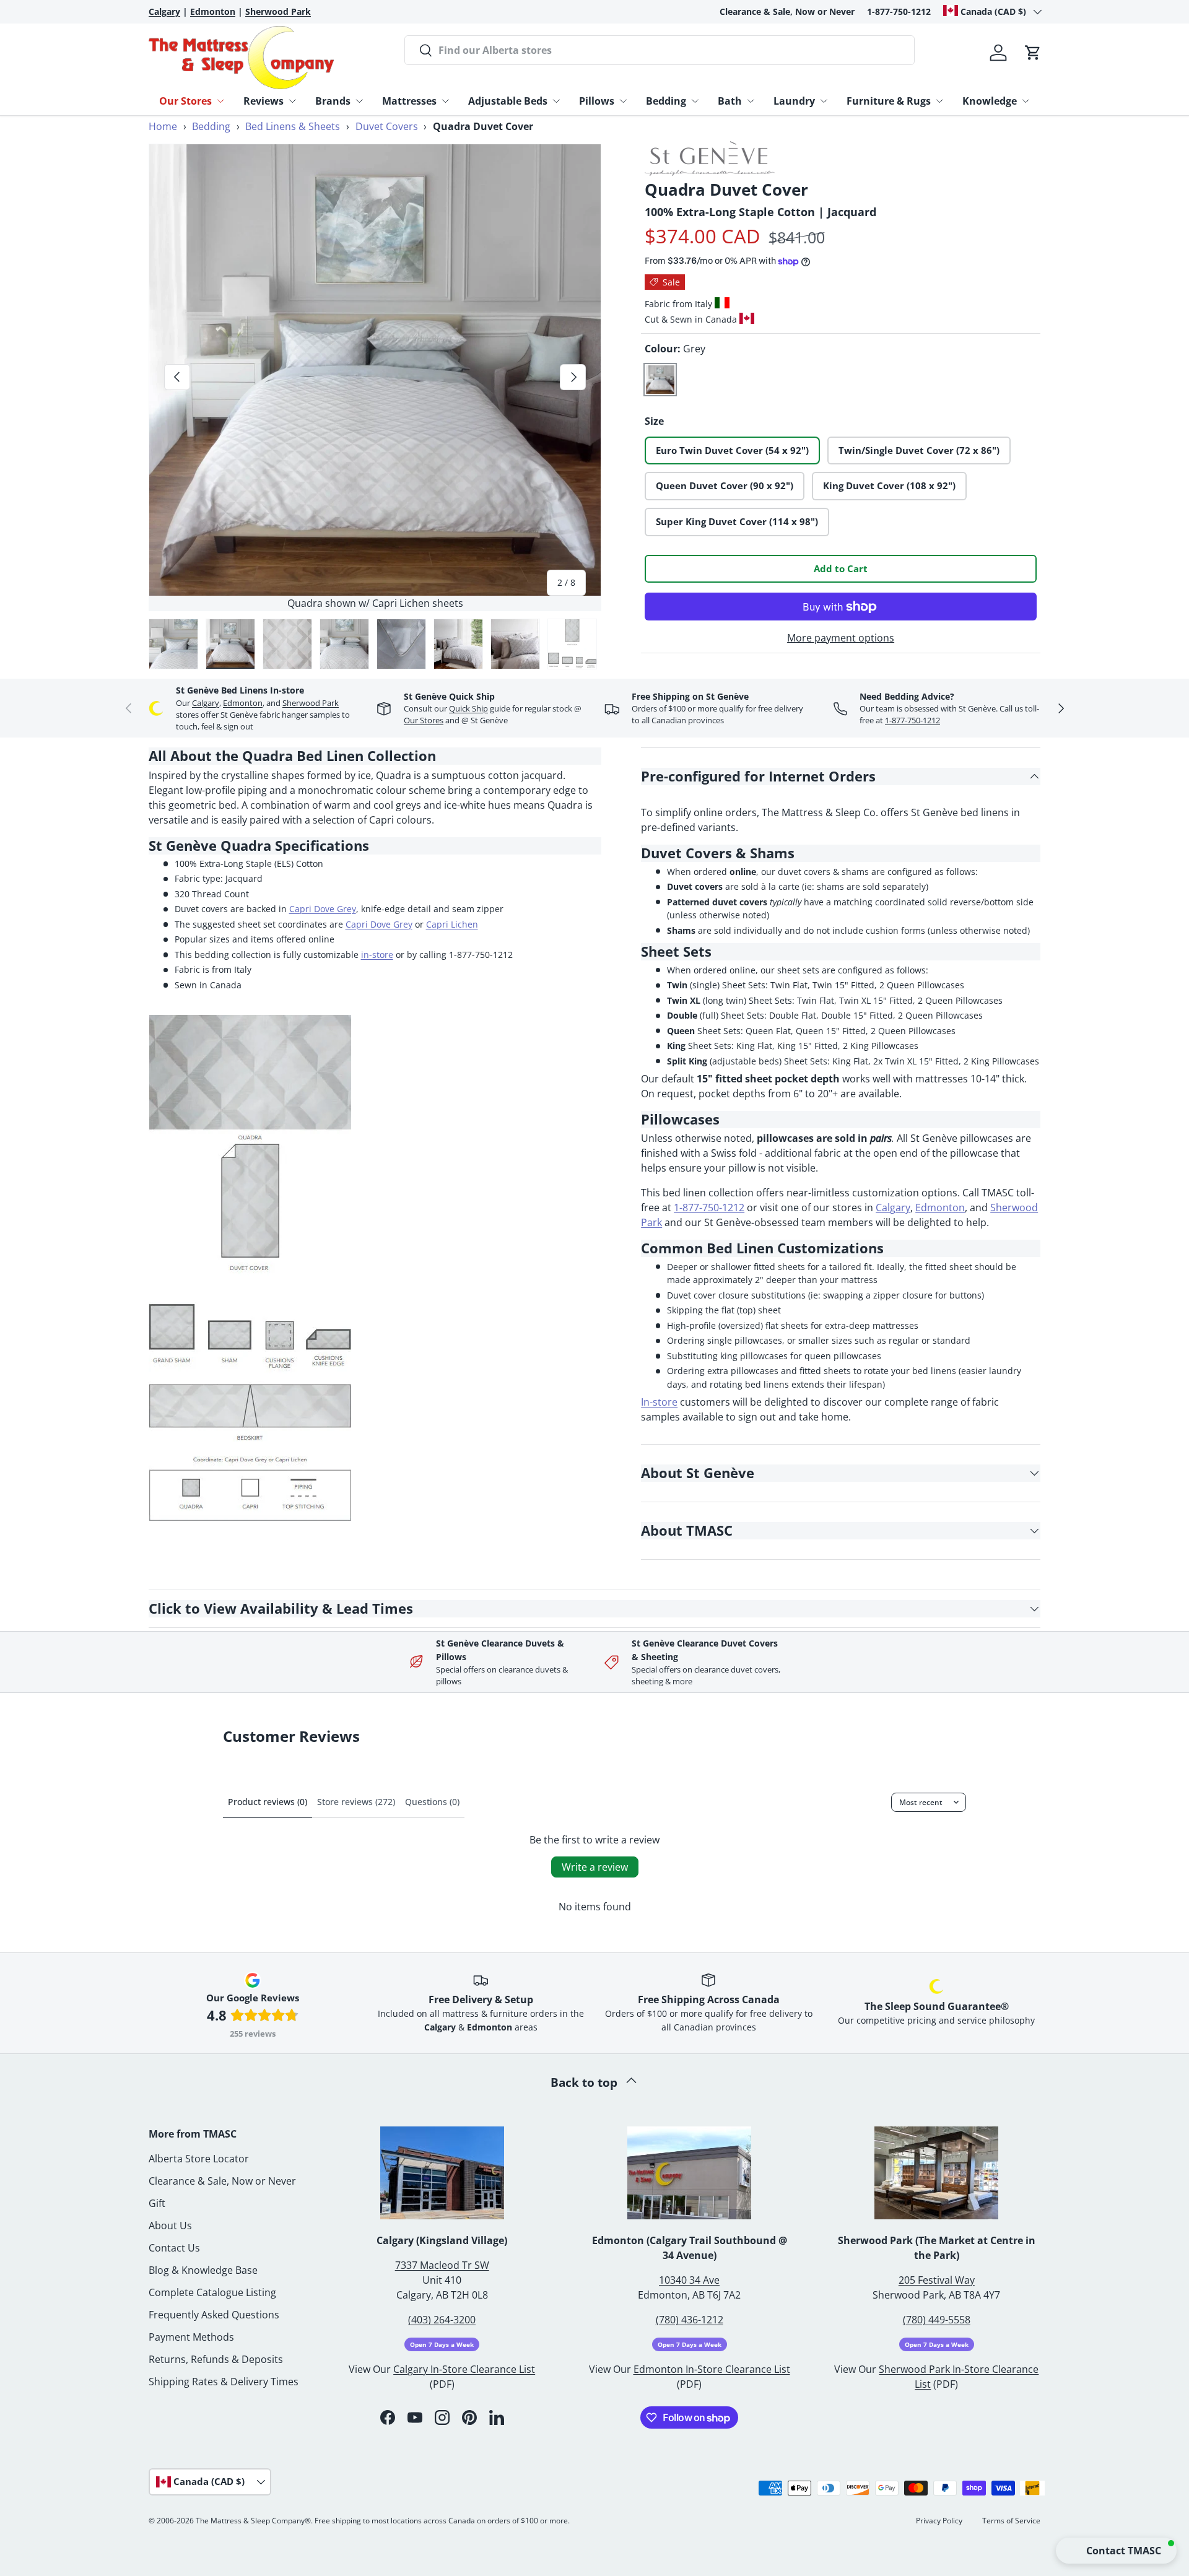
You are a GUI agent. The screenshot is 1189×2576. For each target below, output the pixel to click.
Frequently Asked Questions (214, 2315)
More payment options (841, 638)
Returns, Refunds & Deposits (216, 2359)
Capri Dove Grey (323, 909)
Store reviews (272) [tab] (356, 1802)
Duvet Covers (387, 126)
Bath (730, 101)
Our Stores (185, 101)
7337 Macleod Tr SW (442, 2265)
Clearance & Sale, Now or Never (787, 11)
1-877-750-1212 (899, 11)
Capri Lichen (452, 924)
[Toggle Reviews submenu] (292, 101)
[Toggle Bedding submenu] (695, 101)
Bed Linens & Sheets (293, 126)
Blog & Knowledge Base (203, 2270)
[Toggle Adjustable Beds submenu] (556, 101)
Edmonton (243, 703)
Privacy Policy (939, 2521)
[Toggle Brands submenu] (359, 101)
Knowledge (990, 101)
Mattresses (409, 101)
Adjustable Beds (508, 101)
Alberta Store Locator (199, 2159)
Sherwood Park (311, 703)
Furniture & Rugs (889, 101)
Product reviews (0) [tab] (268, 1802)
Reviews (263, 101)
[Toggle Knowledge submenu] (1026, 101)
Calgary (206, 703)
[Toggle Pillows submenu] (623, 101)
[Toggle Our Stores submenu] (220, 101)
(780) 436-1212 (690, 2320)
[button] (1033, 53)
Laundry (794, 101)
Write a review (595, 1867)
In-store (659, 1402)
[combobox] (660, 50)
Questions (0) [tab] (432, 1802)
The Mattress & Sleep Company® (253, 2521)
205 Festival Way (937, 2280)
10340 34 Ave (689, 2280)
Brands (333, 101)
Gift (157, 2203)
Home (163, 126)
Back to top (586, 2082)
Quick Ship (468, 708)
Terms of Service (1011, 2521)
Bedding (666, 101)
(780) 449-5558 (937, 2320)
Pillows (597, 101)
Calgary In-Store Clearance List (464, 2369)
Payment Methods (191, 2337)
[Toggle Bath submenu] (751, 101)
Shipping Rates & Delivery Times (224, 2382)
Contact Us (174, 2248)
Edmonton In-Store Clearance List (712, 2369)
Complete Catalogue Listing (212, 2292)
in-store (377, 955)
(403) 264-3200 (442, 2320)
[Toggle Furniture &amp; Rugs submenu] (939, 101)
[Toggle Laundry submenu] (824, 101)
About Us (170, 2226)
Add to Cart (841, 568)
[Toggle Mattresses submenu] (445, 101)
